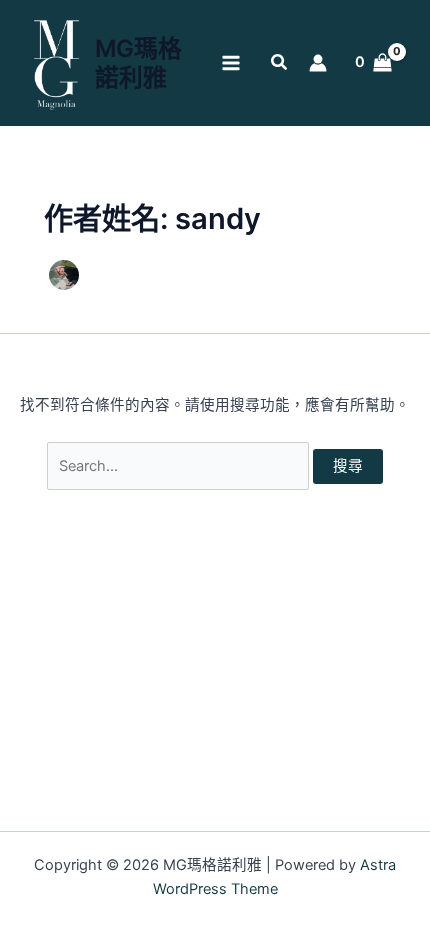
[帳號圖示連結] (318, 63)
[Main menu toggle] (231, 63)
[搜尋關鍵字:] (180, 466)
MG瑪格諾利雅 (138, 63)
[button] (280, 64)
